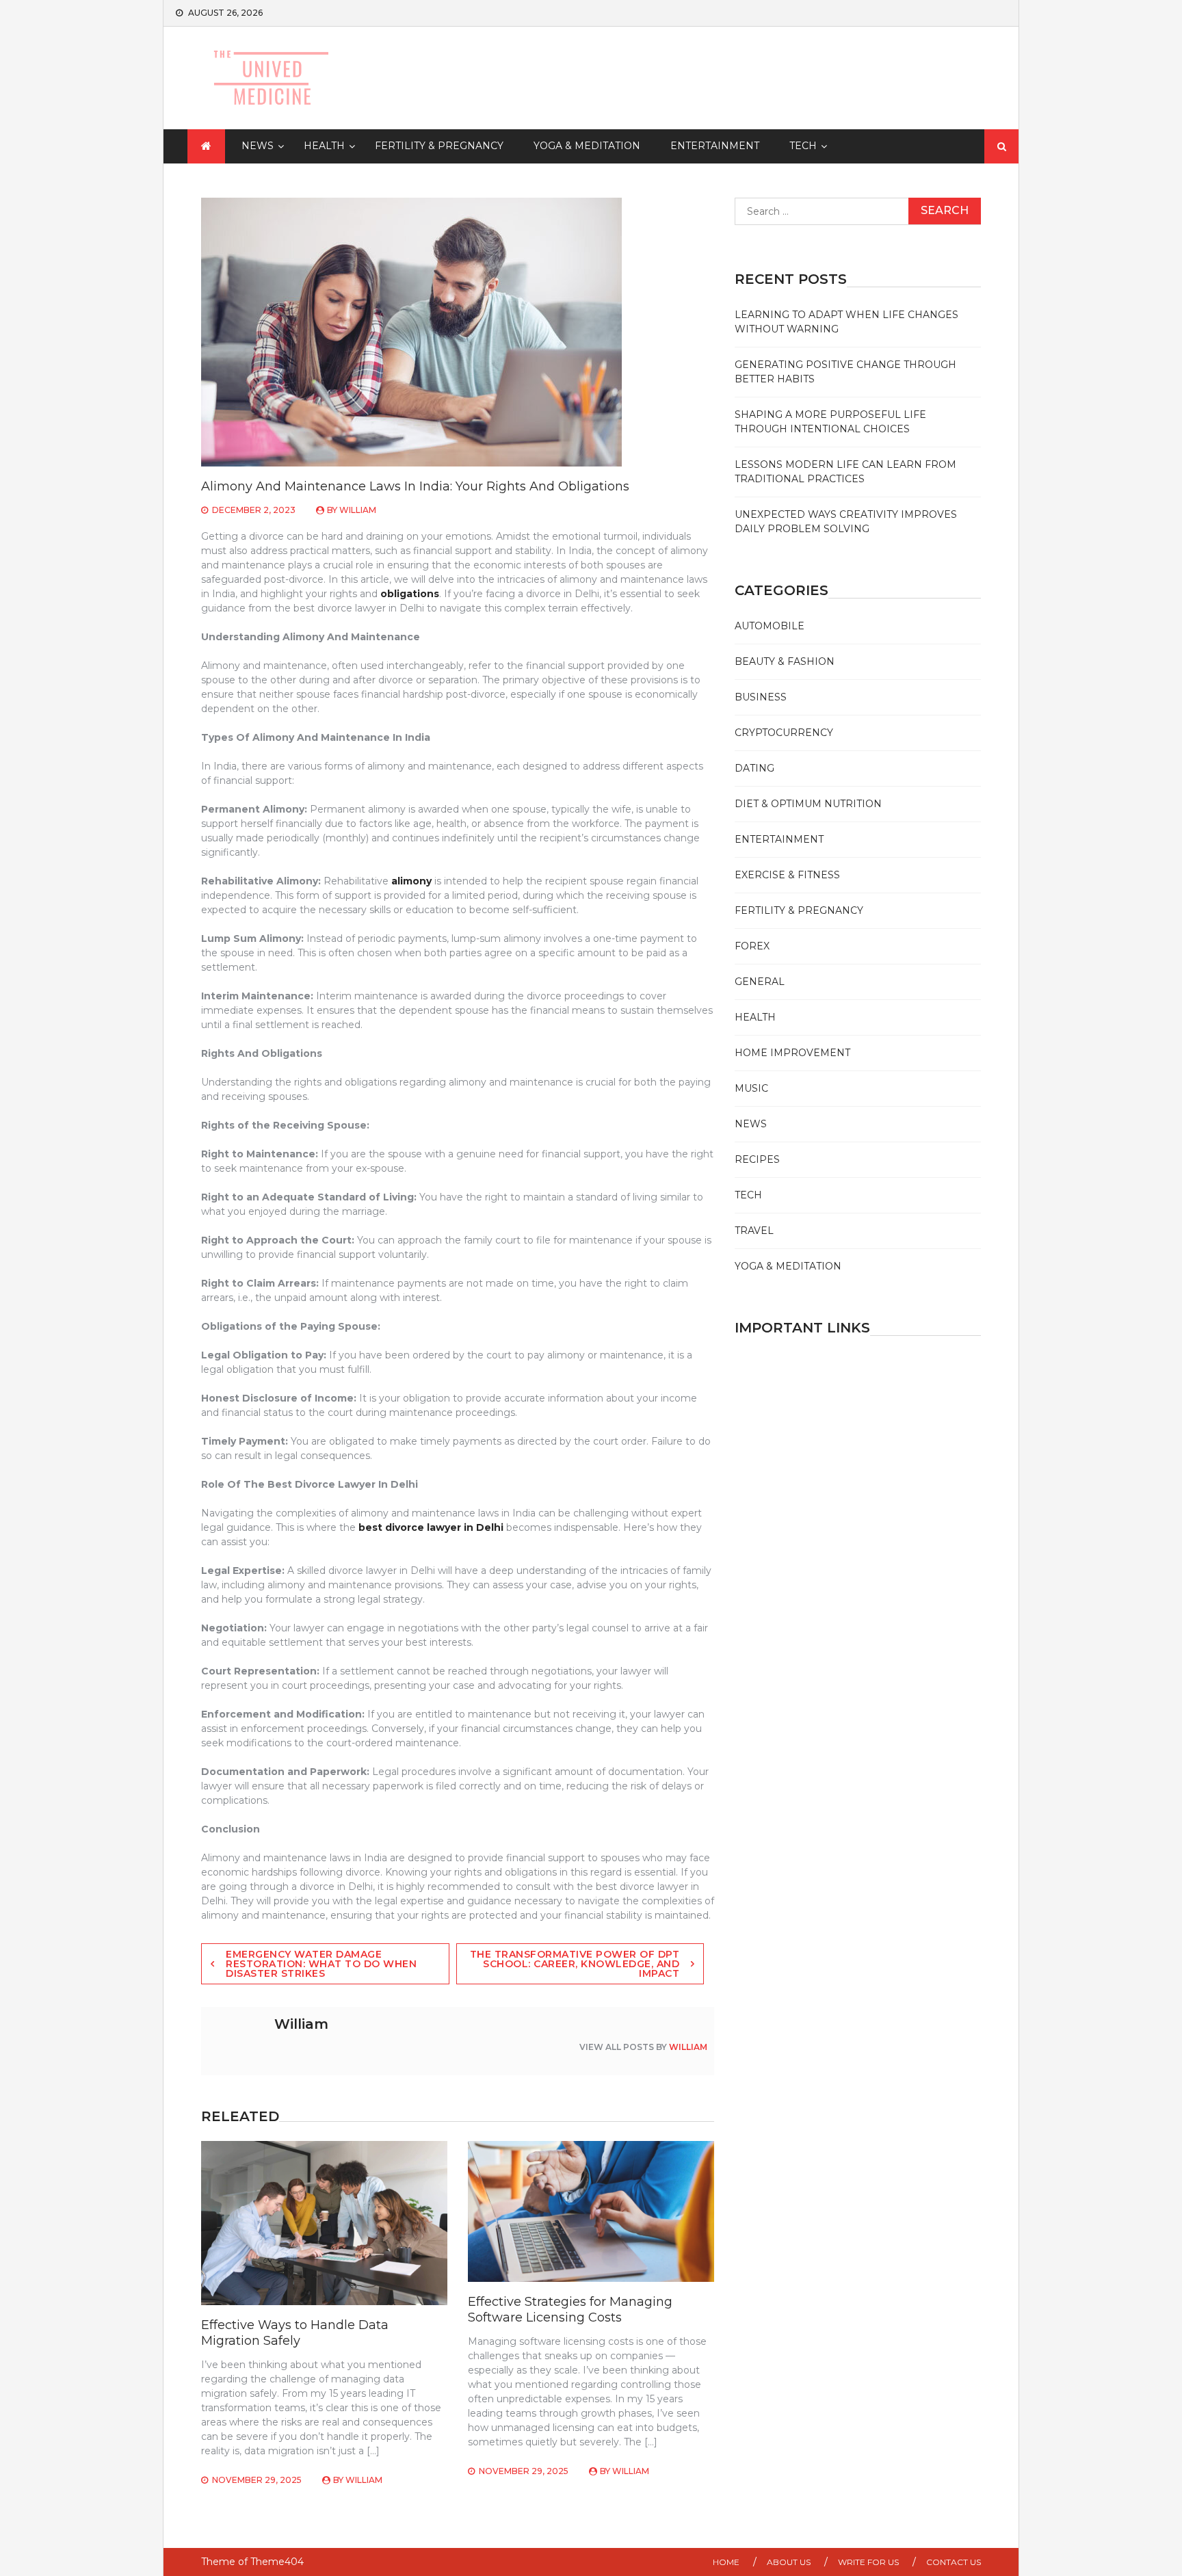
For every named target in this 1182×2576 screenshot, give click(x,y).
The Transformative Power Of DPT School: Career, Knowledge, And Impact (575, 1964)
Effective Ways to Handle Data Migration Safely (295, 2333)
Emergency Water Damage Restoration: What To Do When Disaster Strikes (321, 1964)
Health (324, 146)
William (358, 510)
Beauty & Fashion (785, 661)
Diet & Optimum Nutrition (808, 804)
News (258, 146)
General (760, 982)
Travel (754, 1231)
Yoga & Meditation (587, 146)
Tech (803, 146)
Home (726, 2562)
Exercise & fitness (787, 875)
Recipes (757, 1159)
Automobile (770, 626)
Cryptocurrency (784, 733)
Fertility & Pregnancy (439, 146)
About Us (789, 2562)
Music (751, 1088)
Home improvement (792, 1053)
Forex (752, 946)
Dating (754, 768)
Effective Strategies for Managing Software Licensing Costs (570, 2310)
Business (761, 697)
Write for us (868, 2562)
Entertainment (715, 146)
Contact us (954, 2562)
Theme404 (277, 2562)
